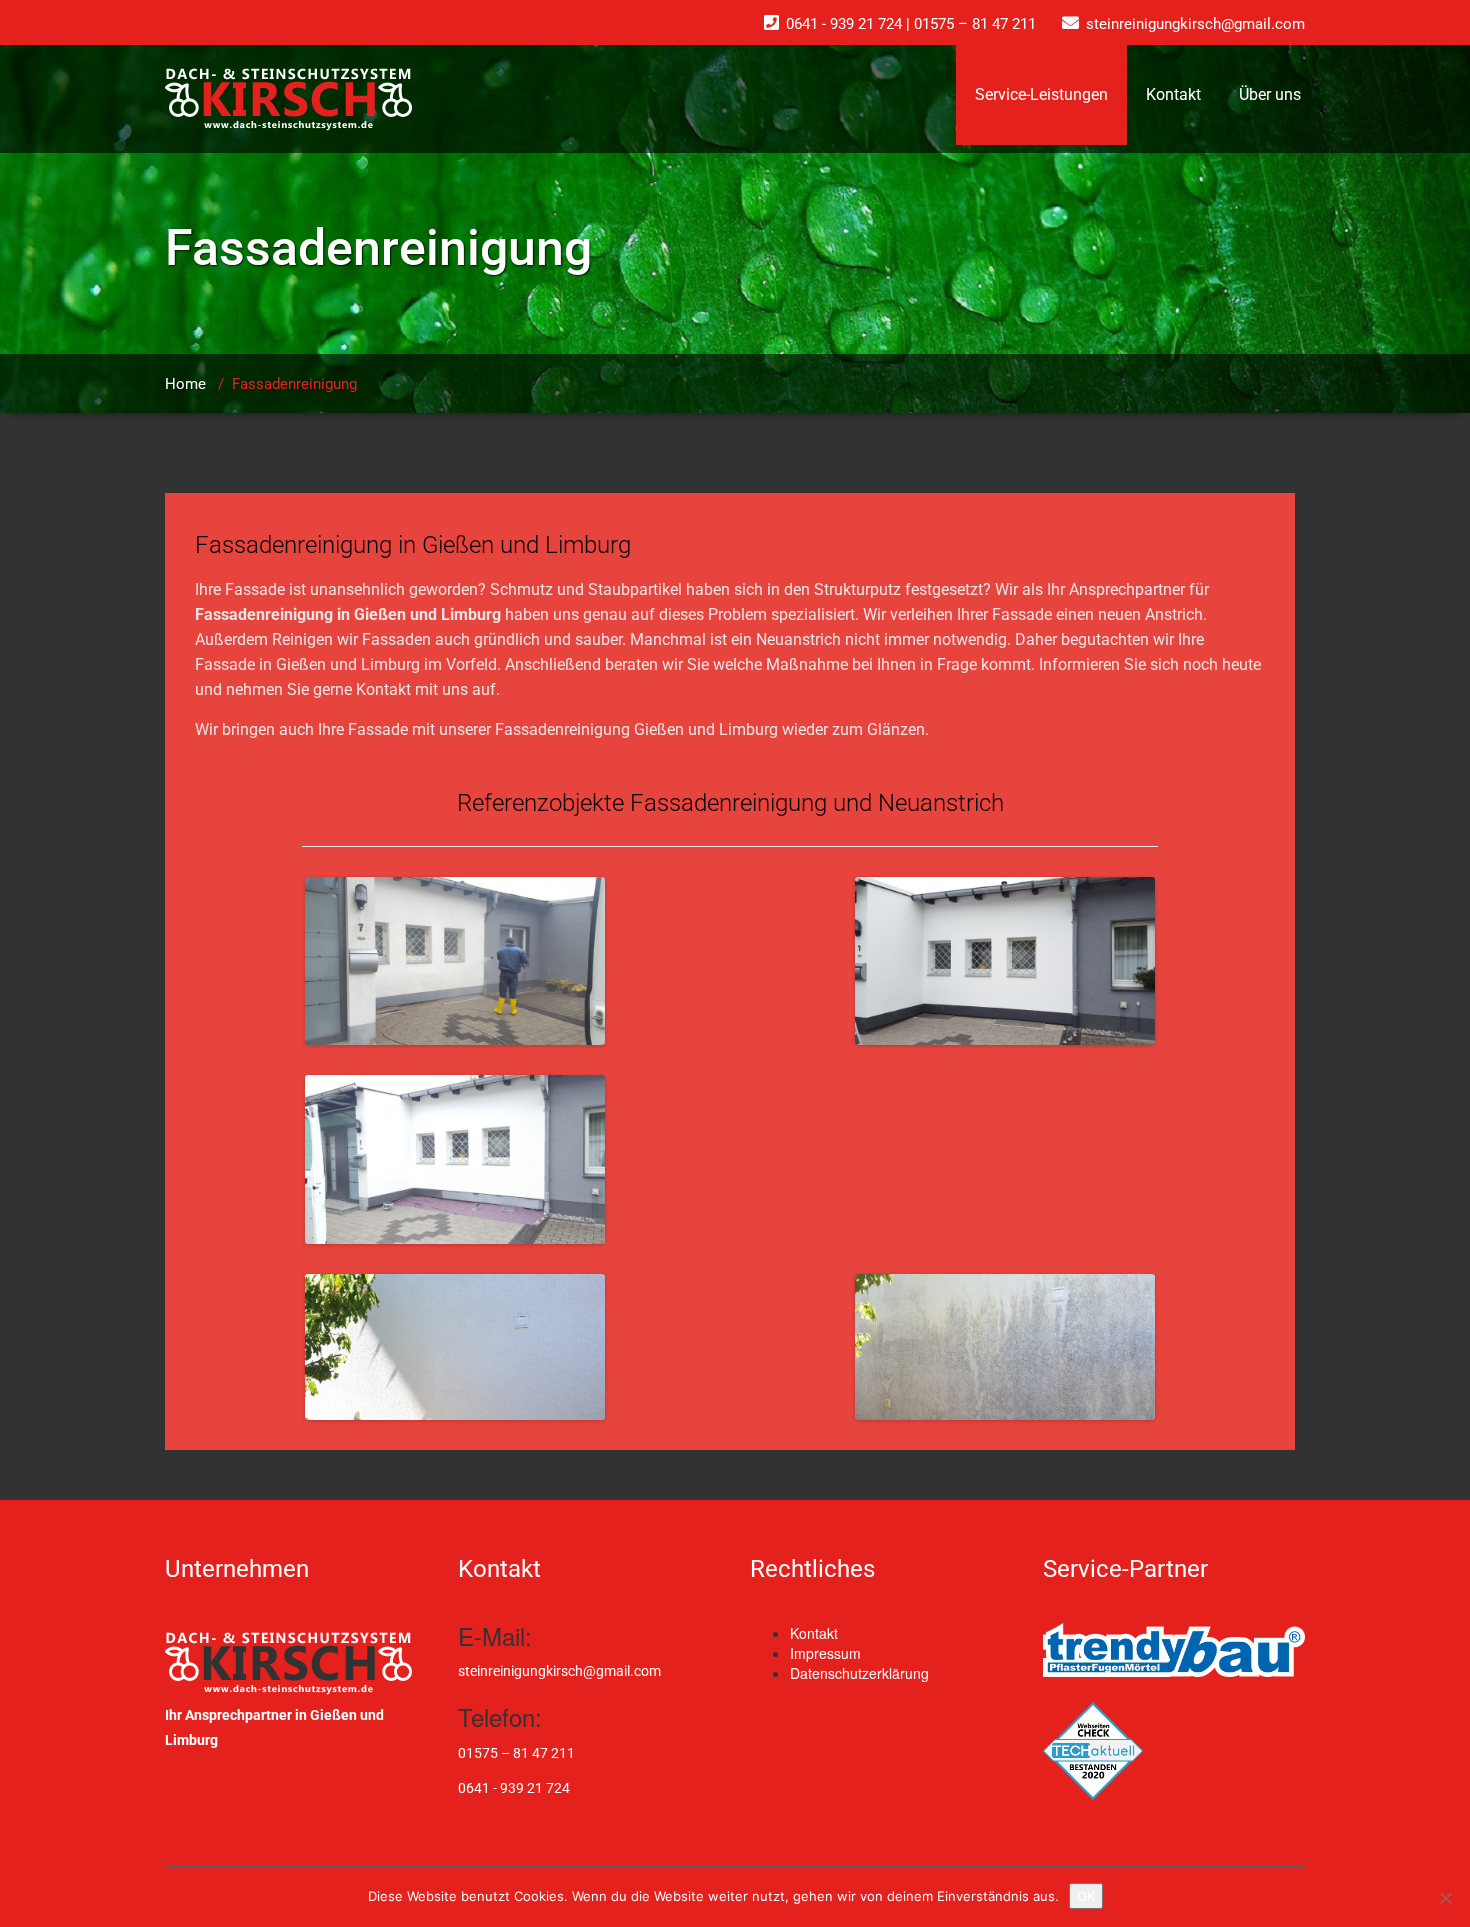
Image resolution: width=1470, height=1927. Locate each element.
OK (1086, 1896)
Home (185, 384)
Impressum (825, 1653)
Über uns (1270, 94)
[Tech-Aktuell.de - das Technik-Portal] (1174, 1751)
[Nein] (1445, 1898)
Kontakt (1173, 94)
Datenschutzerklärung (859, 1673)
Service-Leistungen (1041, 94)
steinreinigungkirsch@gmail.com (559, 1671)
